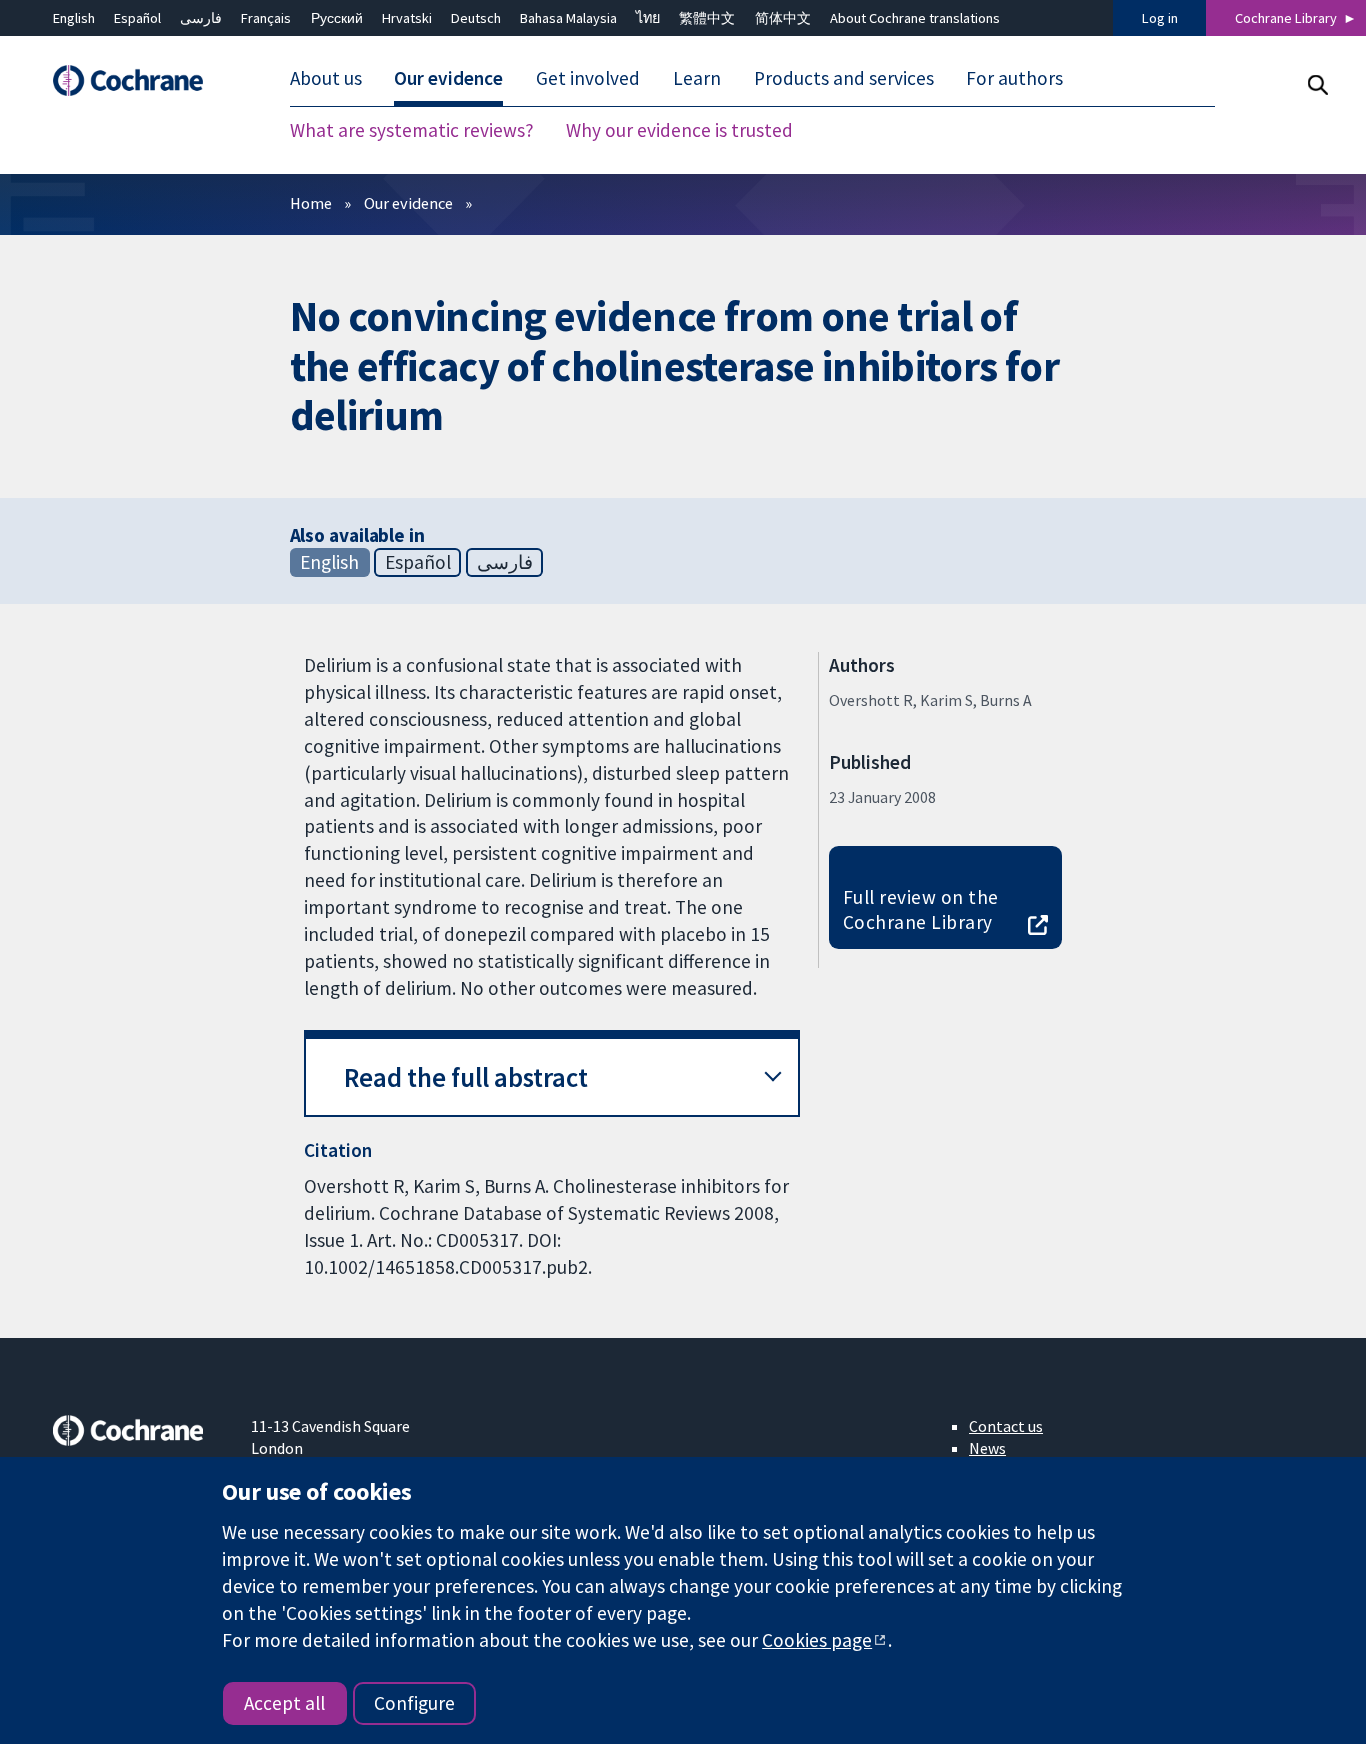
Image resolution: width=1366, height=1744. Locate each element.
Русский (337, 18)
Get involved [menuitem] (588, 78)
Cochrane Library (1286, 18)
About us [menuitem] (326, 78)
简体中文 (783, 18)
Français (266, 18)
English (74, 18)
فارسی (201, 18)
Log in (1160, 18)
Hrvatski (407, 18)
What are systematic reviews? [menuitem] (412, 130)
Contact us (1006, 1426)
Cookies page (817, 1640)
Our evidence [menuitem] (448, 78)
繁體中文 (707, 18)
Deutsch (476, 18)
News (987, 1448)
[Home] (138, 80)
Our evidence (408, 203)
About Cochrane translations (915, 18)
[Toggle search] (1317, 84)
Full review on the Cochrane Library (921, 909)
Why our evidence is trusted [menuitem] (679, 130)
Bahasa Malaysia (568, 18)
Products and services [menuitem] (844, 78)
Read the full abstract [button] (466, 1077)
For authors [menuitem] (1014, 78)
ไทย (648, 18)
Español (137, 18)
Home (311, 203)
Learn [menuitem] (697, 78)
